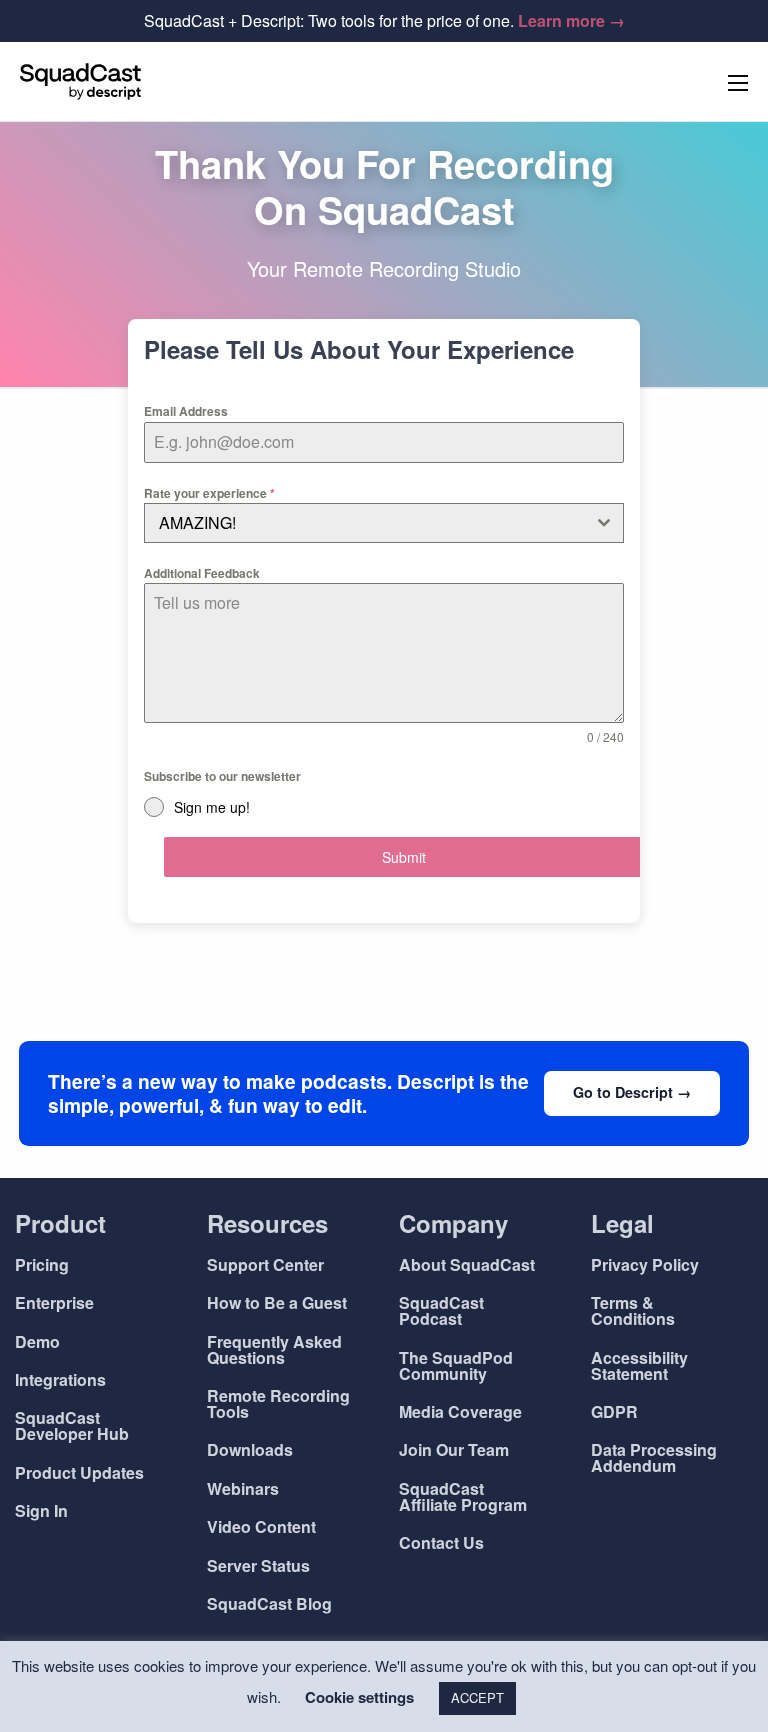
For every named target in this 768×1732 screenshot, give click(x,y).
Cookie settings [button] (359, 1697)
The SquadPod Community (456, 1365)
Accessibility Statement (639, 1365)
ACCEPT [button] (477, 1697)
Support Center (265, 1264)
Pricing (42, 1264)
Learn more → (571, 20)
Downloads (250, 1449)
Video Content (261, 1526)
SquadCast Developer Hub (72, 1425)
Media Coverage (460, 1411)
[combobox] (384, 523)
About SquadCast (467, 1264)
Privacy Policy (645, 1264)
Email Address (186, 411)
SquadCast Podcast (441, 1310)
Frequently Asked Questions (274, 1349)
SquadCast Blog (269, 1603)
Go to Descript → (632, 1092)
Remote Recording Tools (278, 1403)
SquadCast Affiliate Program (463, 1496)
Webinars (243, 1488)
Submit (404, 857)
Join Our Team (454, 1449)
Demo (37, 1341)
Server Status (258, 1565)
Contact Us (441, 1542)
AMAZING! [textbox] (197, 522)
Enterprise (54, 1302)
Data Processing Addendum (654, 1457)
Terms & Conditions (633, 1310)
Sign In (41, 1510)
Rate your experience (209, 493)
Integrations (60, 1379)
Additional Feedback (202, 573)
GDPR (614, 1411)
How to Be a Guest (277, 1302)
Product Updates (79, 1472)
